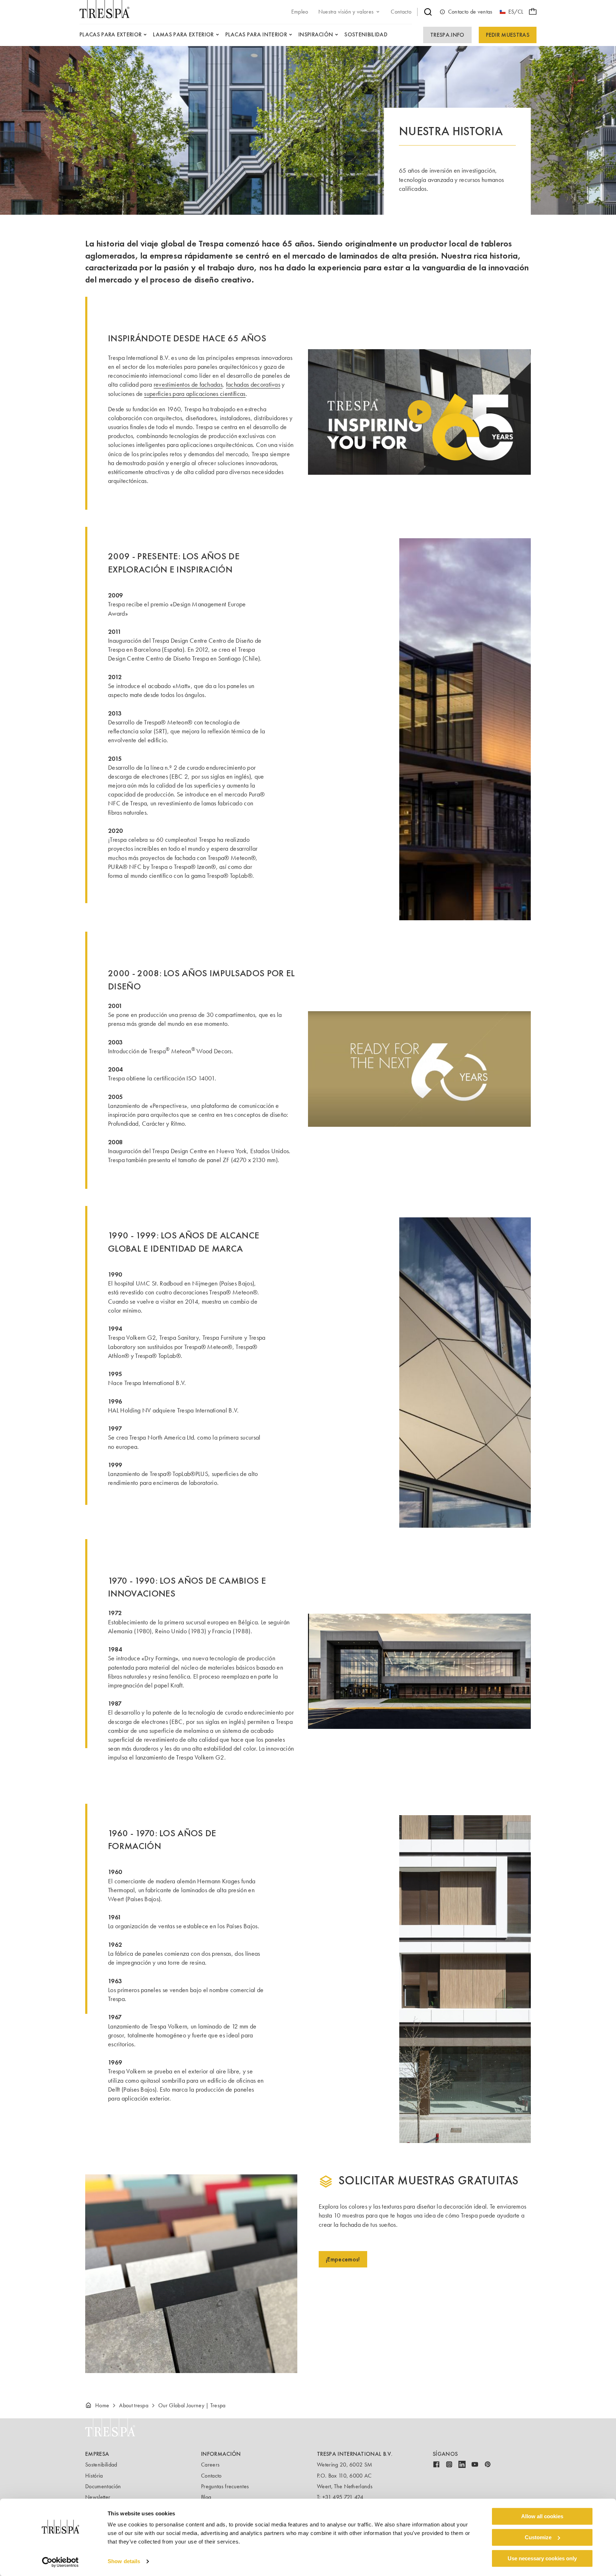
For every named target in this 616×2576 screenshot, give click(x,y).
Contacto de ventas (470, 12)
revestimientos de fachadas (188, 385)
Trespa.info (447, 35)
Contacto (211, 2476)
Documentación (103, 2486)
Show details (124, 2562)
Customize (538, 2537)
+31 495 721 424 (343, 2497)
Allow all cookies (542, 2516)
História (94, 2476)
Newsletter (98, 2497)
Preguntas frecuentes (225, 2486)
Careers (210, 2465)
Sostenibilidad (101, 2465)
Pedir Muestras (508, 35)
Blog (206, 2497)
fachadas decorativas (253, 385)
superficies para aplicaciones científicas (195, 394)
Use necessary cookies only (542, 2558)
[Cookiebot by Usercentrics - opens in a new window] (60, 2562)
